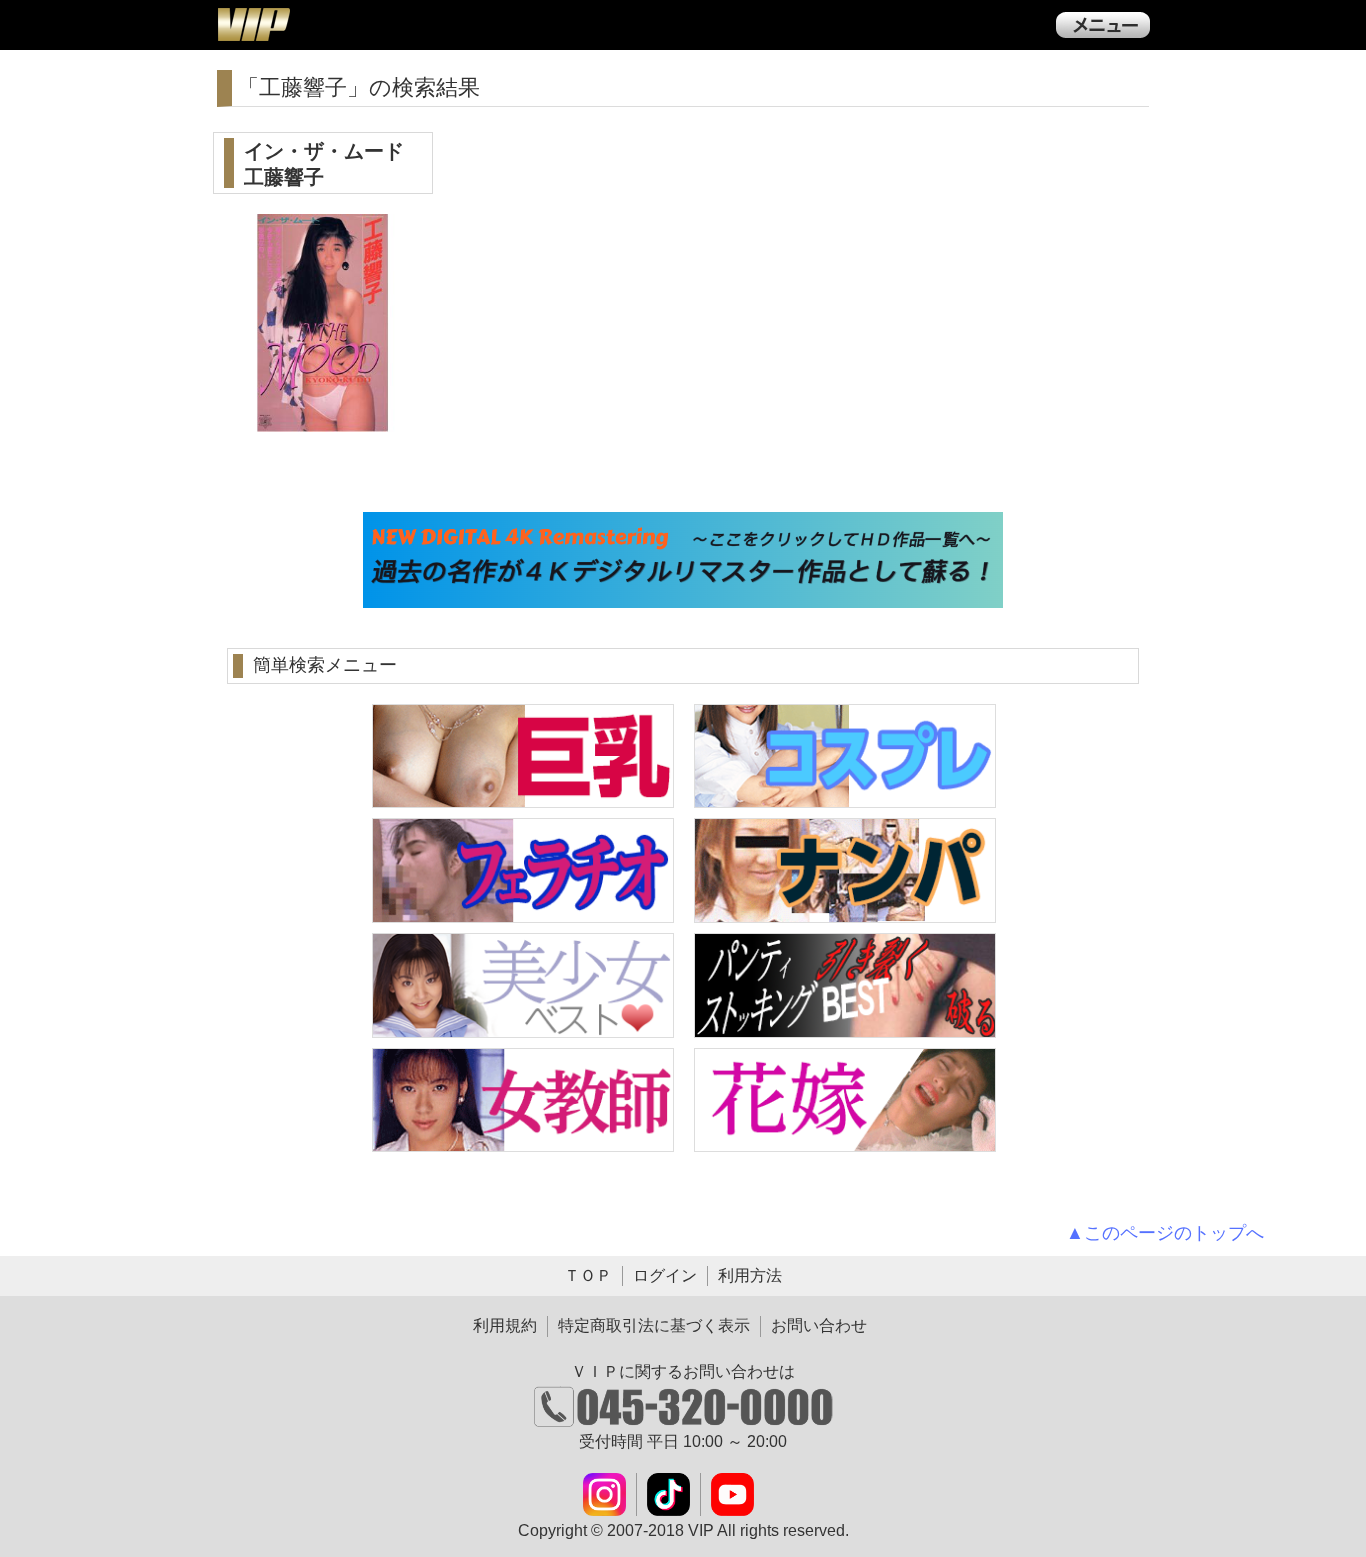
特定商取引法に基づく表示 (654, 1325)
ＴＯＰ (588, 1275)
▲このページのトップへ (1165, 1233)
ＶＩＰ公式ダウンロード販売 (253, 24)
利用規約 (505, 1325)
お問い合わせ (819, 1325)
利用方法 (750, 1275)
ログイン (665, 1275)
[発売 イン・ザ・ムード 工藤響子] (323, 420)
